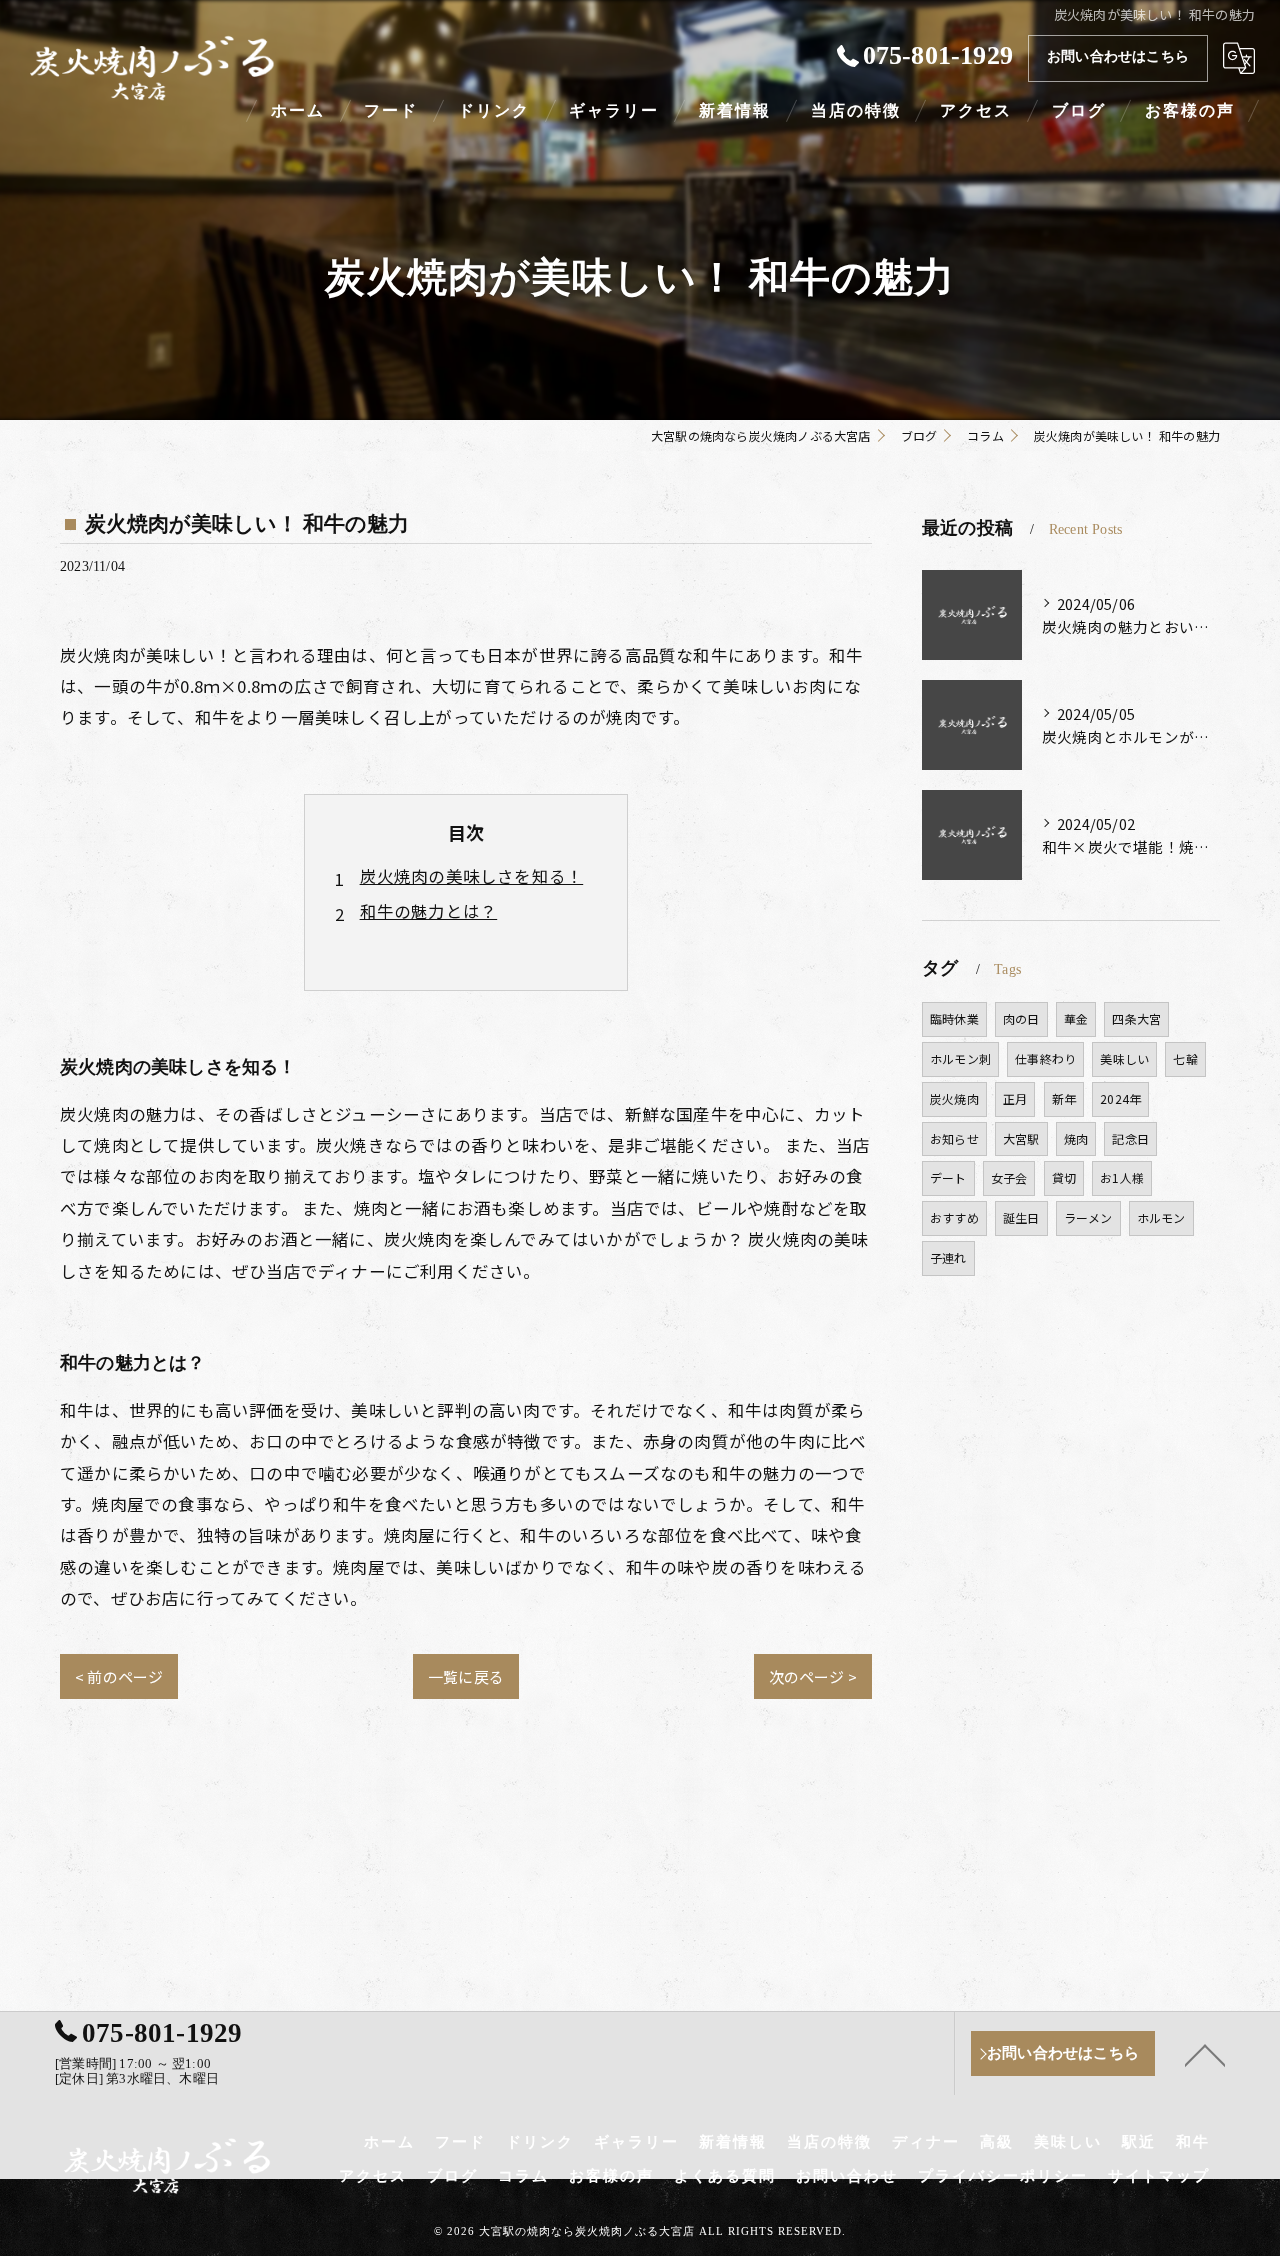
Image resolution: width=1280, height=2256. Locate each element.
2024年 (1120, 1098)
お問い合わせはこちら (1118, 56)
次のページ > (813, 1676)
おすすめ (954, 1217)
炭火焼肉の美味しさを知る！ (472, 876)
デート (948, 1177)
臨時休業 (954, 1018)
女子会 (1009, 1177)
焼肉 (1076, 1138)
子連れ (948, 1257)
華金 (1076, 1018)
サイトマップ (1159, 2176)
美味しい (1124, 1058)
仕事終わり (1045, 1058)
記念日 (1130, 1138)
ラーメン (1088, 1217)
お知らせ (954, 1138)
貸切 (1064, 1177)
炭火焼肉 (954, 1098)
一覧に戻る (466, 1676)
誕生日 (1021, 1217)
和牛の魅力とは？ (429, 911)
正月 (1015, 1098)
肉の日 (1021, 1018)
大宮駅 (1021, 1138)
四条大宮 (1136, 1018)
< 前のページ (119, 1676)
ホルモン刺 (960, 1058)
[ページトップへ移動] (1205, 2054)
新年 (1064, 1098)
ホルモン (1161, 1217)
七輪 (1185, 1058)
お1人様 (1122, 1177)
